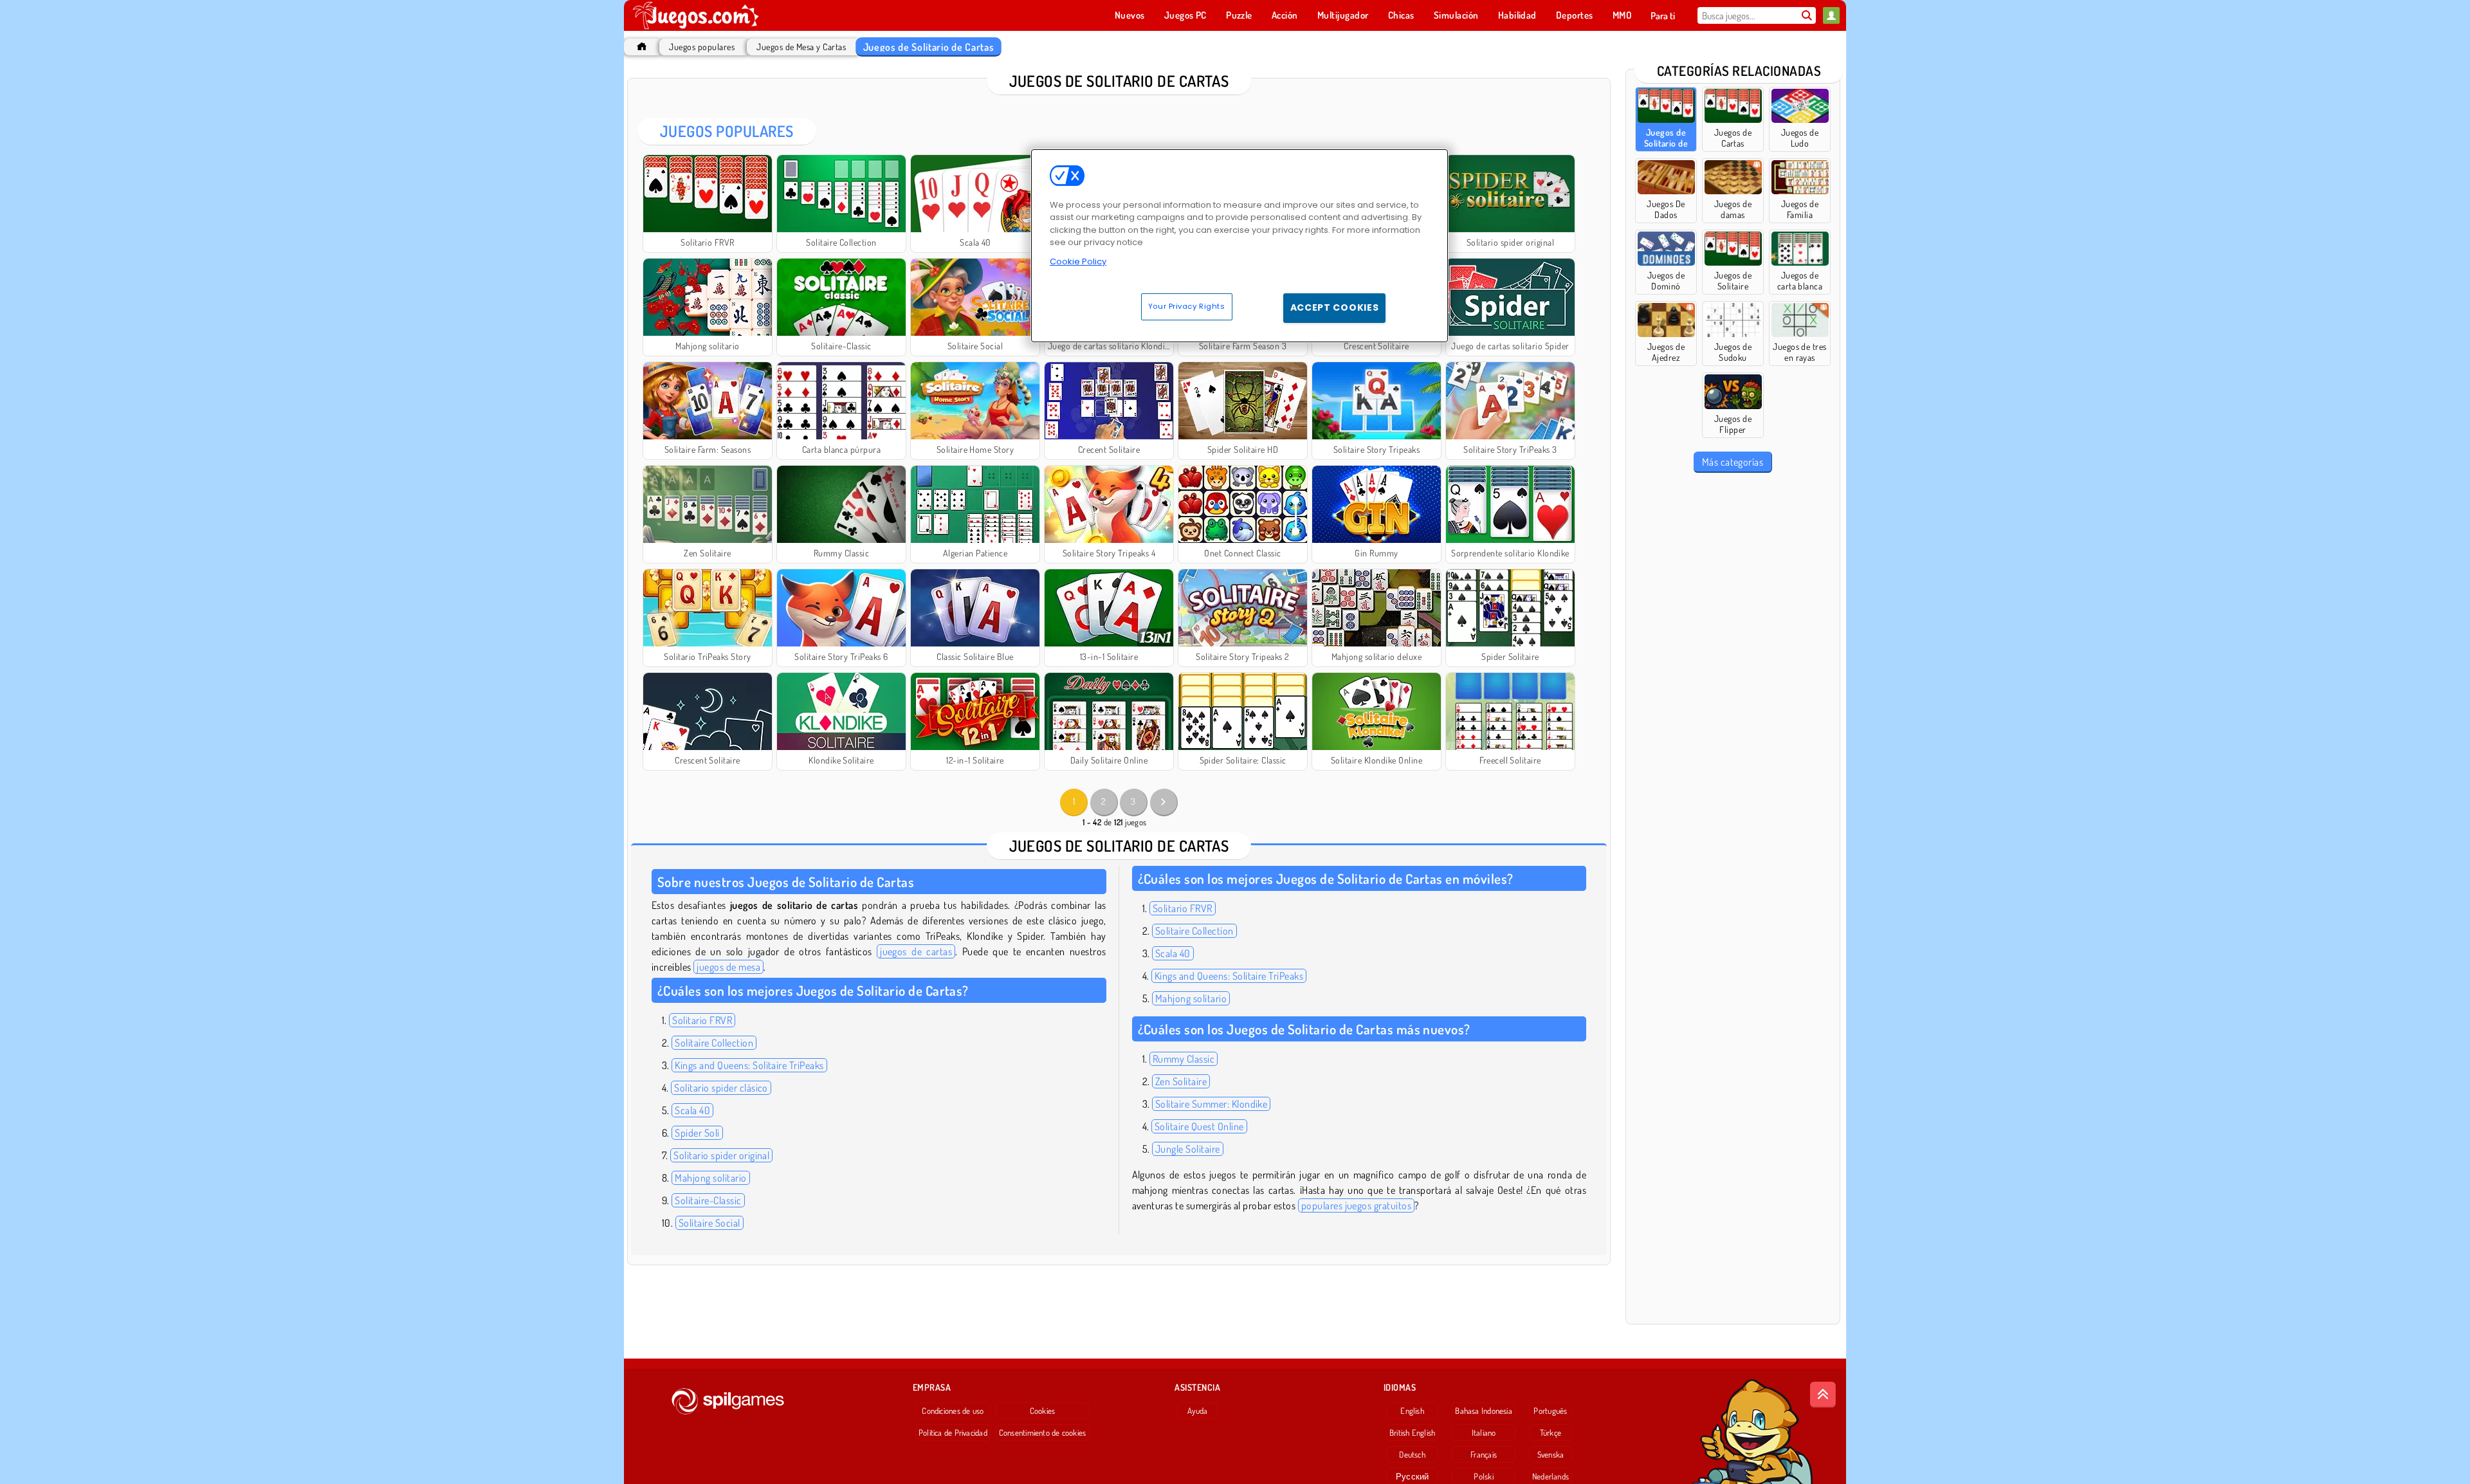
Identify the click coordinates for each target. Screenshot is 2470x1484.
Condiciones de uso (953, 1411)
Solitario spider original (721, 1155)
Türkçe (1551, 1433)
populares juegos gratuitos (1356, 1205)
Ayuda (1197, 1411)
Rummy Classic (1184, 1059)
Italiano (1484, 1433)
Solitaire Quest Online (1199, 1126)
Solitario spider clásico (721, 1088)
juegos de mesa (728, 967)
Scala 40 (692, 1110)
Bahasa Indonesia (1484, 1411)
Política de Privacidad (953, 1433)
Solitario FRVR (702, 1020)
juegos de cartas (916, 951)
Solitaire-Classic (708, 1200)
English (1412, 1411)
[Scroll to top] (1823, 1395)
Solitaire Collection (714, 1043)
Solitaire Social (709, 1223)
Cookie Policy (1078, 261)
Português (1550, 1411)
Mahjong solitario (710, 1178)
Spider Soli (697, 1133)
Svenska (1551, 1454)
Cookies (1043, 1411)
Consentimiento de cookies (1043, 1433)
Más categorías (1733, 462)
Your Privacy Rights (1187, 306)
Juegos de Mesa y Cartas (801, 47)
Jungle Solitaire (1188, 1149)
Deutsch (1412, 1454)
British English (1412, 1433)
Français (1484, 1454)
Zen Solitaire (1181, 1081)
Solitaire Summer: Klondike (1211, 1104)
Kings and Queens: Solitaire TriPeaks (749, 1065)
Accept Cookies (1335, 307)
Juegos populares (702, 47)
